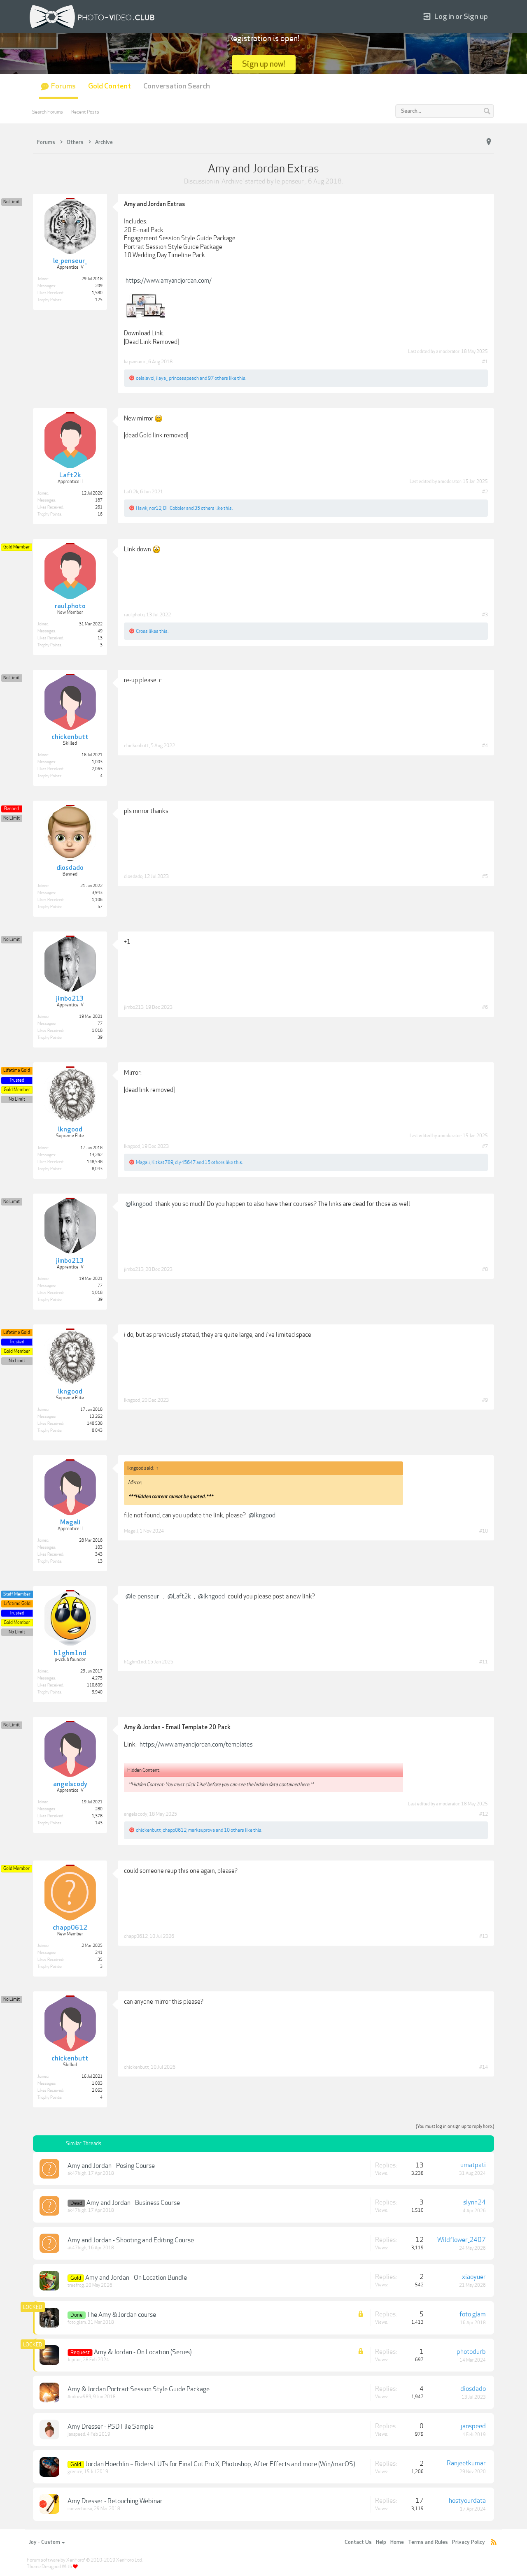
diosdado (133, 876)
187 (99, 500)
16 (100, 514)
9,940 (97, 1692)
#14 (484, 2067)
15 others (215, 1162)
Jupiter (74, 2360)
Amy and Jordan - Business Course (133, 2203)
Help (381, 2542)
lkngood (132, 1146)
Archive (232, 181)
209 (99, 286)
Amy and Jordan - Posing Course (111, 2166)
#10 (484, 1531)
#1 (485, 362)
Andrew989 (79, 2397)
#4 (485, 746)
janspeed (76, 2434)
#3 (485, 615)
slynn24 (475, 2202)
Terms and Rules (428, 2542)
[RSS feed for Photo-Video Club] (494, 2542)
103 (99, 1547)
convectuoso (80, 2509)
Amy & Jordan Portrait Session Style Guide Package (139, 2389)
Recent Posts (85, 112)
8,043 (97, 1169)
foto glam (77, 2322)
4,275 (97, 1678)
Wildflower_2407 (462, 2240)
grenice (75, 2472)
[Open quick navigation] (489, 142)
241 (99, 1953)
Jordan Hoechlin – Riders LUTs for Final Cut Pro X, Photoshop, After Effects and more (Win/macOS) (220, 2464)
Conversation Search (177, 86)
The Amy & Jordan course (121, 2315)
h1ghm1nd (135, 1662)
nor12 (155, 508)
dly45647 (185, 1162)
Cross (142, 631)
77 (100, 1024)
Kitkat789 (162, 1162)
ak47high (77, 2173)
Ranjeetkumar (466, 2463)
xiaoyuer (474, 2277)
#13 (484, 1936)
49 (100, 631)
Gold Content (110, 86)
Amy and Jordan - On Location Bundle (136, 2278)
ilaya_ (162, 378)
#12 (484, 1814)
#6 (485, 1007)
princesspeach (184, 378)
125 (99, 300)
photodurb (471, 2352)
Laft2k (131, 492)
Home (397, 2542)
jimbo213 (134, 1007)
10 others (234, 1830)
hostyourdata (467, 2501)
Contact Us (358, 2542)
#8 (485, 1269)
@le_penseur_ (143, 1596)
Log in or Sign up (461, 17)
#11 (484, 1662)
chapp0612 (175, 1830)
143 (99, 1823)
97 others (218, 378)
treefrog (76, 2285)
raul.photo (134, 615)
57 (100, 907)
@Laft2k (179, 1596)
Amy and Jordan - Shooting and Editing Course (131, 2240)
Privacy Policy (469, 2542)
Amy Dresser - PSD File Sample (111, 2427)
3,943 (97, 893)
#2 (485, 492)
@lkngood (139, 1204)
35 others (204, 508)
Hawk (142, 508)
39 (100, 1038)
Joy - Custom (44, 2542)
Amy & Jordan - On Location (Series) (143, 2352)
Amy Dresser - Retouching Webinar (115, 2501)
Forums (63, 86)
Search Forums (48, 112)
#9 (485, 1400)
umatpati (473, 2165)
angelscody (136, 1814)
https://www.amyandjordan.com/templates (196, 1744)
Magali (143, 1162)
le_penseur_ (290, 181)
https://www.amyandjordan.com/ (169, 281)
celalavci (145, 378)
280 (99, 1809)
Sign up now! (264, 64)
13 (100, 1561)
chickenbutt (136, 746)
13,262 (96, 1155)
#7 (485, 1146)
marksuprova (202, 1830)
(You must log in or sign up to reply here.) (455, 2127)
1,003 (97, 762)
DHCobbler (174, 508)
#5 (485, 876)
